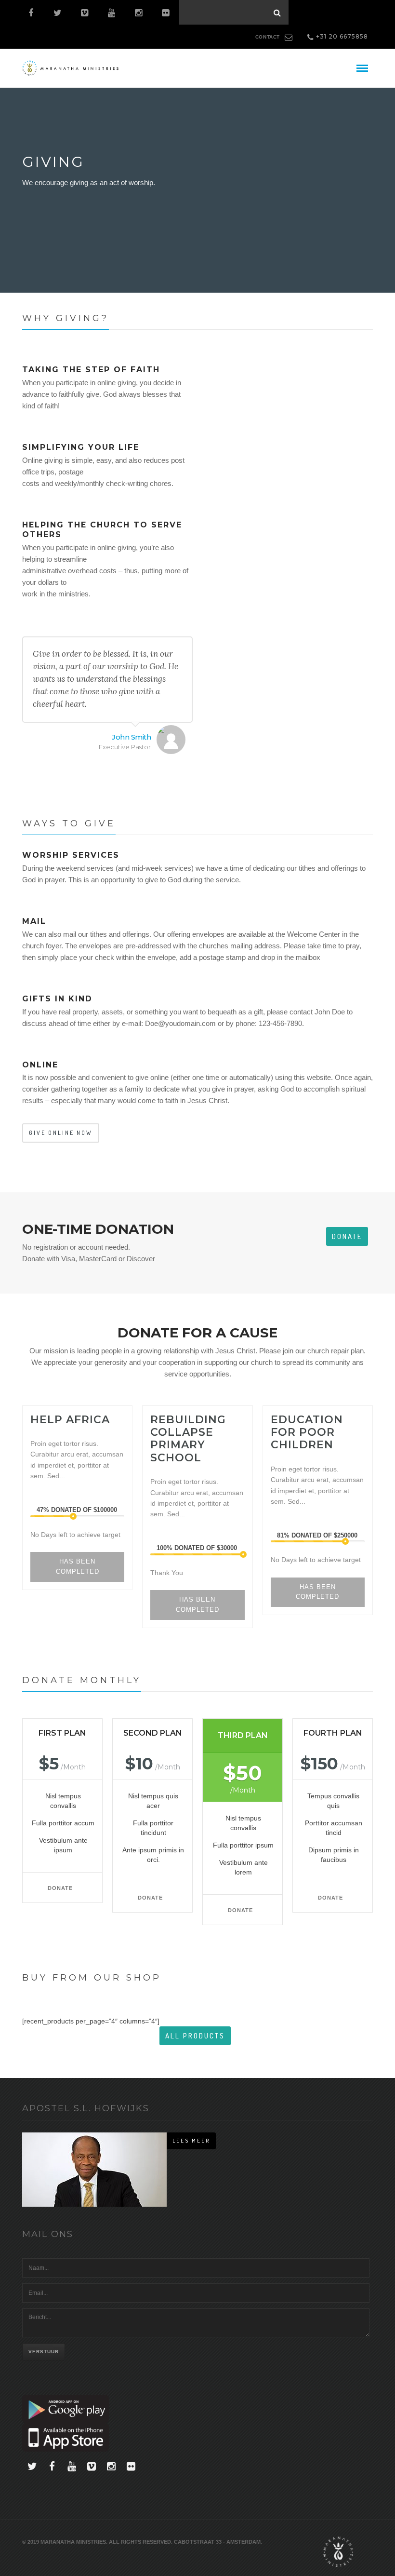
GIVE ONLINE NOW (61, 1133)
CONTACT (268, 37)
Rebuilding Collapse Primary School (188, 1439)
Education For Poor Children (307, 1432)
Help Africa (70, 1420)
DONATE (60, 1888)
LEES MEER (191, 2141)
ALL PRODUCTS (195, 2036)
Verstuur (44, 2352)
